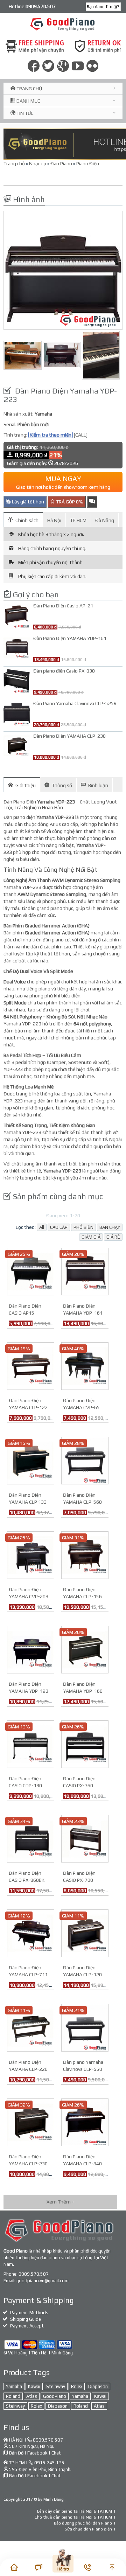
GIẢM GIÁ (91, 1237)
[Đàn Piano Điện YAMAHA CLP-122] (31, 1365)
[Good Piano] (63, 24)
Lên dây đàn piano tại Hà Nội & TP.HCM (75, 2511)
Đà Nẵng (105, 520)
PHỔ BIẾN (83, 1227)
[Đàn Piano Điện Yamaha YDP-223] (63, 270)
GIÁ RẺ (113, 1237)
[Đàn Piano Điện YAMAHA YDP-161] (85, 1271)
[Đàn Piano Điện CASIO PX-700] (85, 1838)
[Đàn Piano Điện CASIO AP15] (31, 1271)
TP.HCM (78, 520)
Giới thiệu (26, 785)
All (42, 1227)
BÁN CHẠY (110, 1227)
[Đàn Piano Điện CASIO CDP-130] (31, 1743)
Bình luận (98, 785)
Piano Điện (88, 163)
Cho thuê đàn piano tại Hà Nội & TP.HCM (73, 2517)
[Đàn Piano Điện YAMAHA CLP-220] (31, 2027)
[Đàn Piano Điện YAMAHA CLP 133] (31, 1460)
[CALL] (81, 435)
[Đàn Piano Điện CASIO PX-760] (85, 1743)
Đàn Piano (61, 163)
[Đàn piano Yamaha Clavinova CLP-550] (85, 2027)
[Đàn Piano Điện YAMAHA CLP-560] (85, 1460)
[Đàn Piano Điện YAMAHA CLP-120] (85, 1933)
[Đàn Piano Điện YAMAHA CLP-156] (85, 1554)
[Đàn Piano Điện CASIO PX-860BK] (31, 1838)
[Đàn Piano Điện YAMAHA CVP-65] (85, 1365)
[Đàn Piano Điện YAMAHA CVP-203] (31, 1554)
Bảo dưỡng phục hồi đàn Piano (83, 2523)
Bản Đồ (16, 2453)
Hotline (32, 6)
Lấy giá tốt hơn (27, 502)
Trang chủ (14, 163)
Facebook (37, 2453)
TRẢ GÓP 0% (69, 502)
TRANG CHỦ (29, 89)
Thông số (62, 785)
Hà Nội (54, 520)
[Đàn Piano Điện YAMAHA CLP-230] (31, 2122)
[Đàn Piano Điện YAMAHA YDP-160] (85, 1649)
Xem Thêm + (60, 2202)
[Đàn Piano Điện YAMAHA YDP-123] (31, 1649)
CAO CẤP (59, 1227)
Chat (56, 2453)
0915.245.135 (49, 2463)
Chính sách (27, 520)
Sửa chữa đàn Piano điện (88, 2529)
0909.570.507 (34, 2274)
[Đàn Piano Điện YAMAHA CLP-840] (85, 2122)
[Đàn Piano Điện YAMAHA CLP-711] (31, 1933)
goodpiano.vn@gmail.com (43, 2281)
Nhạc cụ (38, 163)
